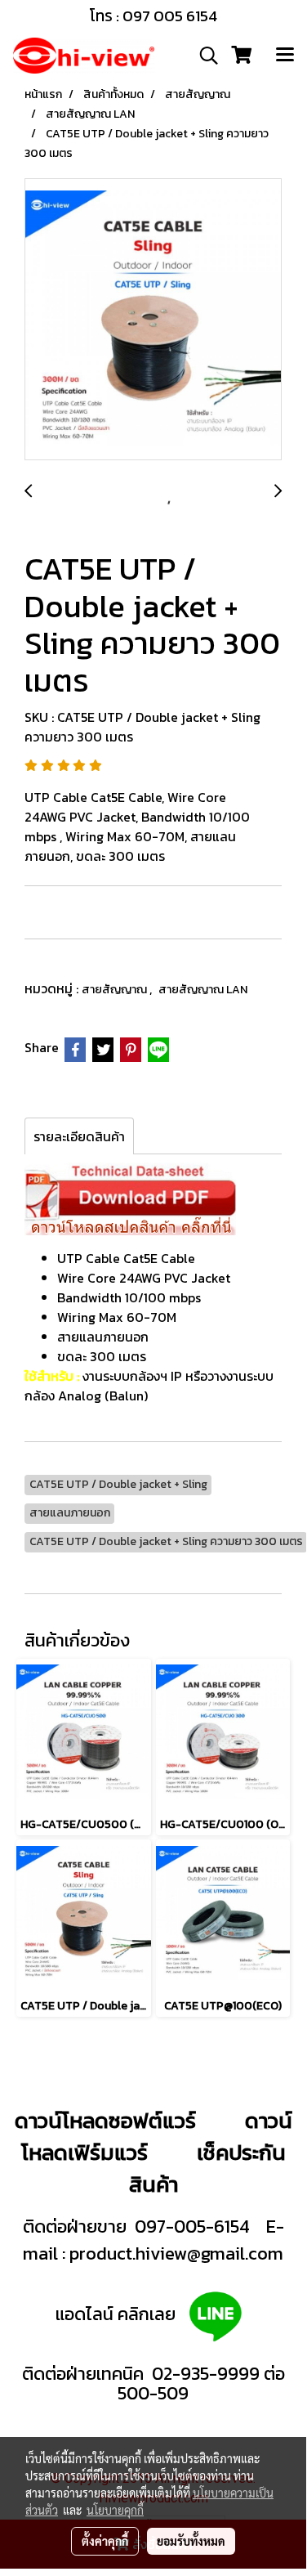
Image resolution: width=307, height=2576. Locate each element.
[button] (203, 56)
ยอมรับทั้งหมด (191, 2541)
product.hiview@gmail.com (176, 2253)
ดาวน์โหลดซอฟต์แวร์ (105, 2120)
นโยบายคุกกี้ (115, 2510)
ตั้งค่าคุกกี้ (105, 2541)
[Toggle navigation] (285, 56)
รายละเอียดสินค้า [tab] (79, 1136)
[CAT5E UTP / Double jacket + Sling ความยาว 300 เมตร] (153, 320)
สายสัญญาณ (116, 990)
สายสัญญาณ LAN (203, 990)
